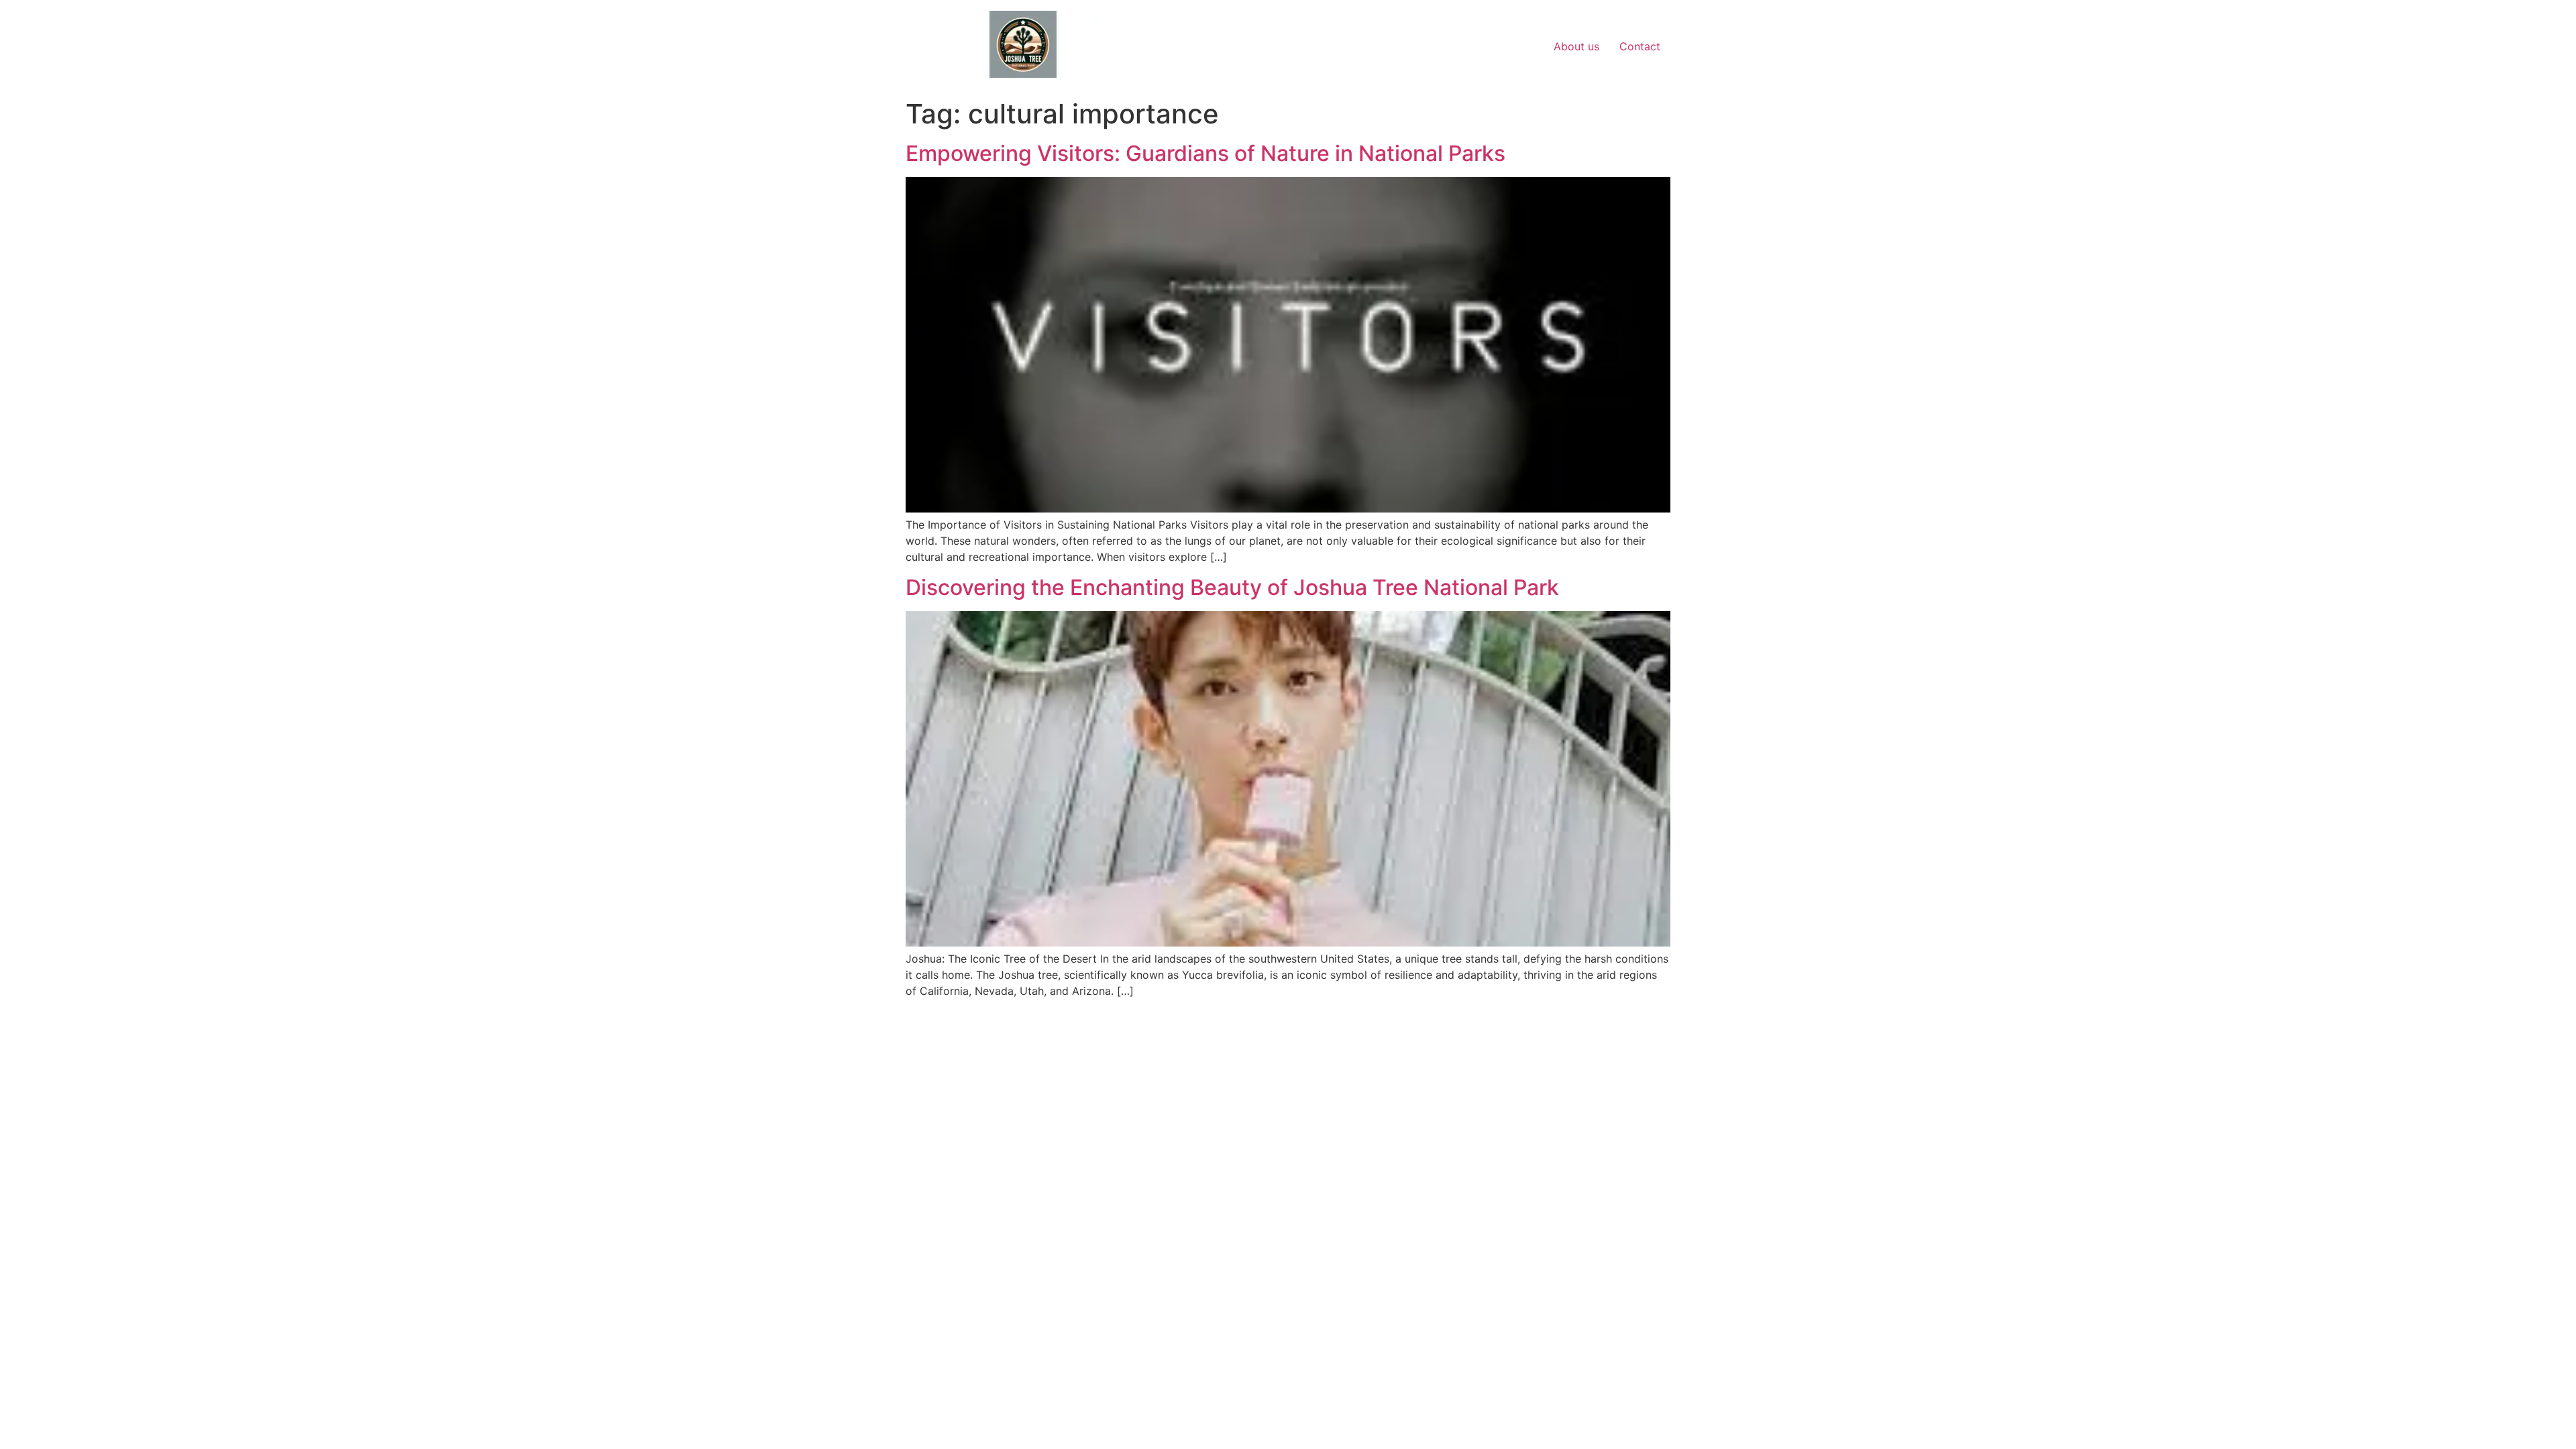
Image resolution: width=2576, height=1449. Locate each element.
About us (1576, 46)
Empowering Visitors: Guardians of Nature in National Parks (1205, 153)
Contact (1640, 46)
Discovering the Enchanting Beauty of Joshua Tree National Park (1232, 587)
